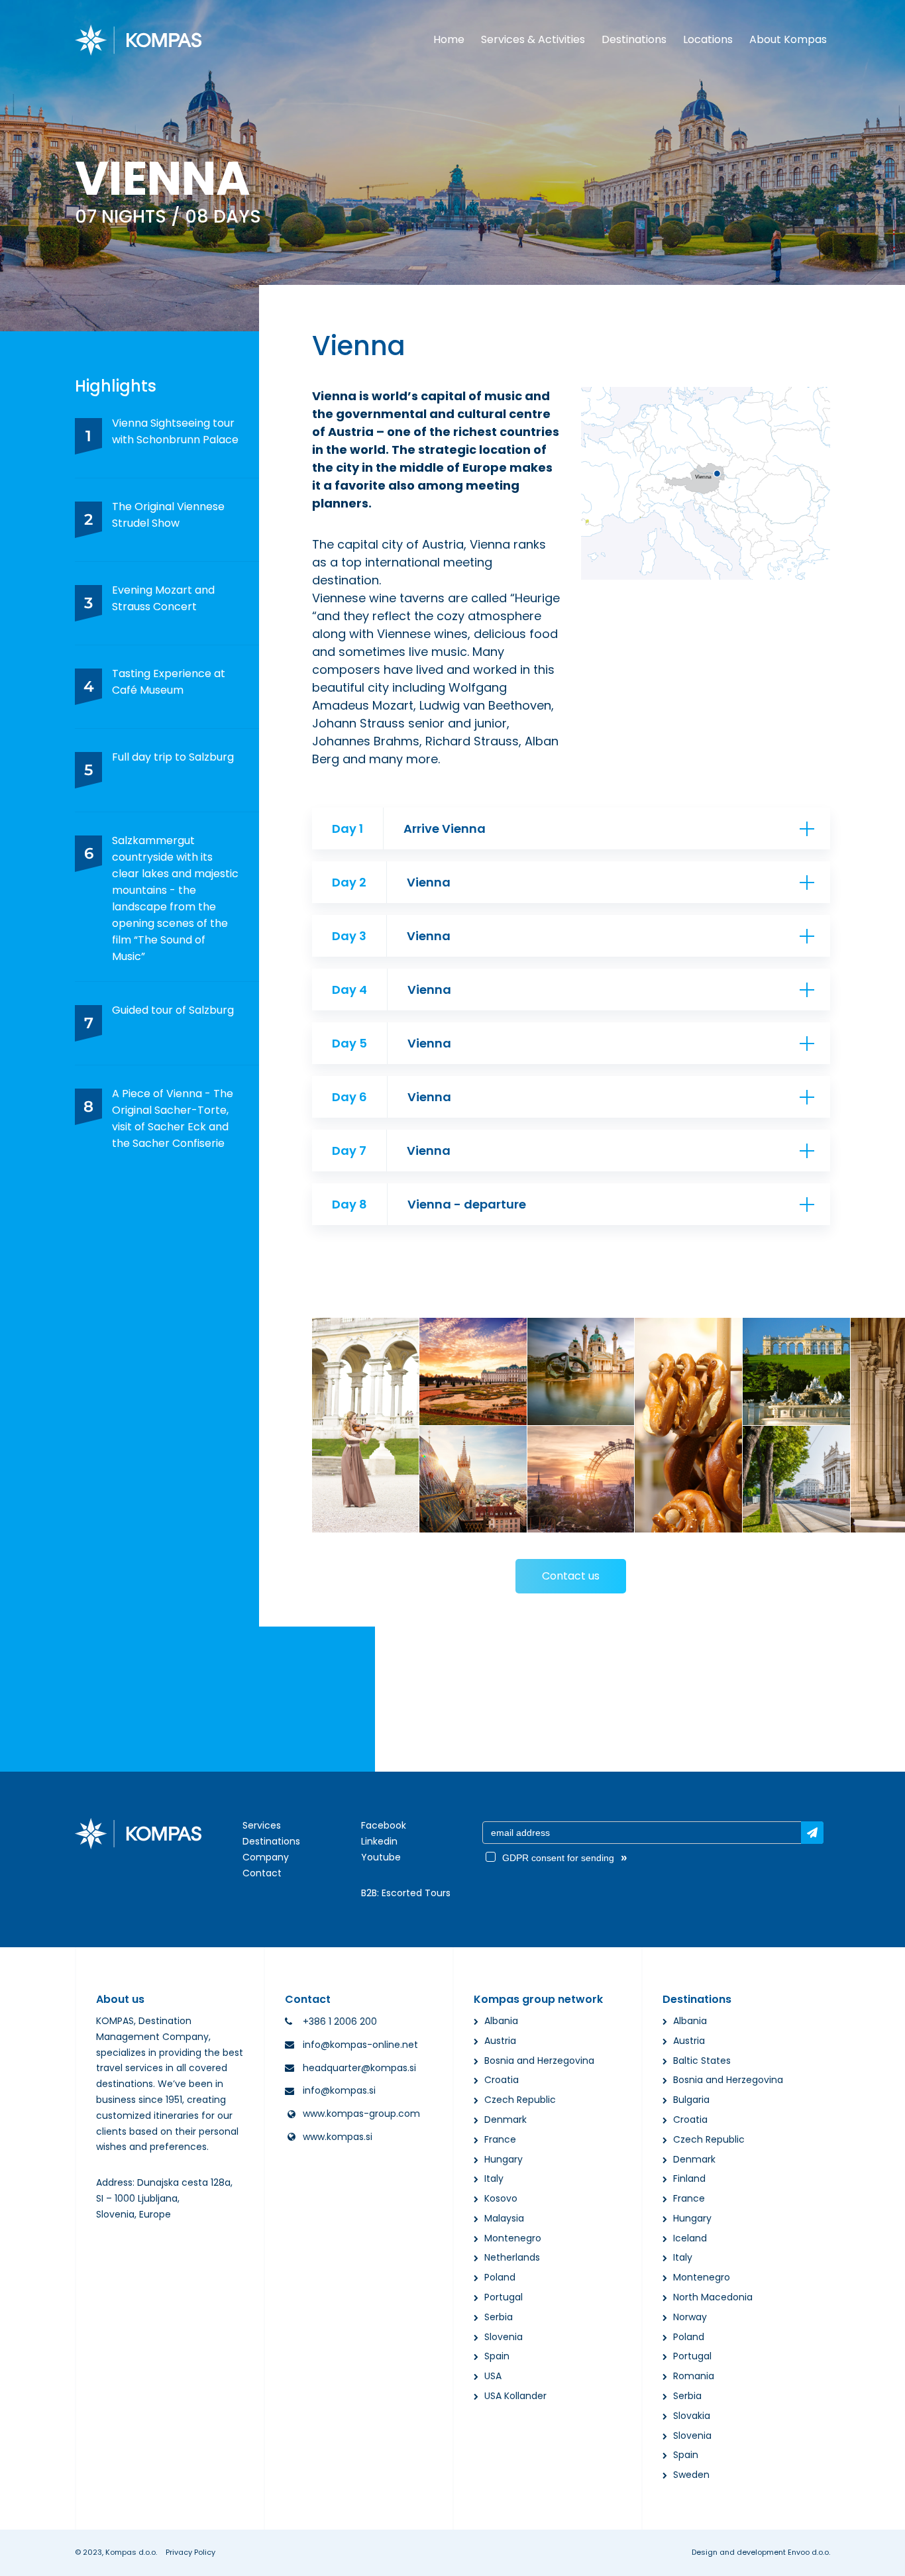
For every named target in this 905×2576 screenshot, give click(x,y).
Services (262, 1825)
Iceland (690, 2238)
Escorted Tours (416, 1893)
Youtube (381, 1857)
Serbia (499, 2317)
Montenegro (513, 2238)
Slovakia (692, 2416)
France (500, 2139)
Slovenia (504, 2337)
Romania (694, 2376)
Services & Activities (533, 39)
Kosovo (501, 2198)
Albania (501, 2021)
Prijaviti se (812, 1833)
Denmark (506, 2120)
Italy (494, 2178)
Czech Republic (520, 2100)
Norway (690, 2317)
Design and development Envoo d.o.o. (761, 2552)
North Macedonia (713, 2297)
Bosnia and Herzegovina (539, 2061)
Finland (689, 2178)
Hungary (504, 2159)
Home (449, 39)
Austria (500, 2041)
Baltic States (702, 2061)
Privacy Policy (190, 2552)
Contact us (571, 1576)
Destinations (634, 39)
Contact (262, 1873)
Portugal (504, 2297)
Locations (708, 39)
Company (266, 1857)
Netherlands (512, 2257)
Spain (497, 2356)
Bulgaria (691, 2100)
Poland (500, 2277)
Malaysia (504, 2218)
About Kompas (788, 39)
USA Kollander (515, 2396)
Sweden (691, 2475)
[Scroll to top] (877, 2554)
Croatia (502, 2080)
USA (493, 2376)
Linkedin (379, 1841)
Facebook (384, 1825)
